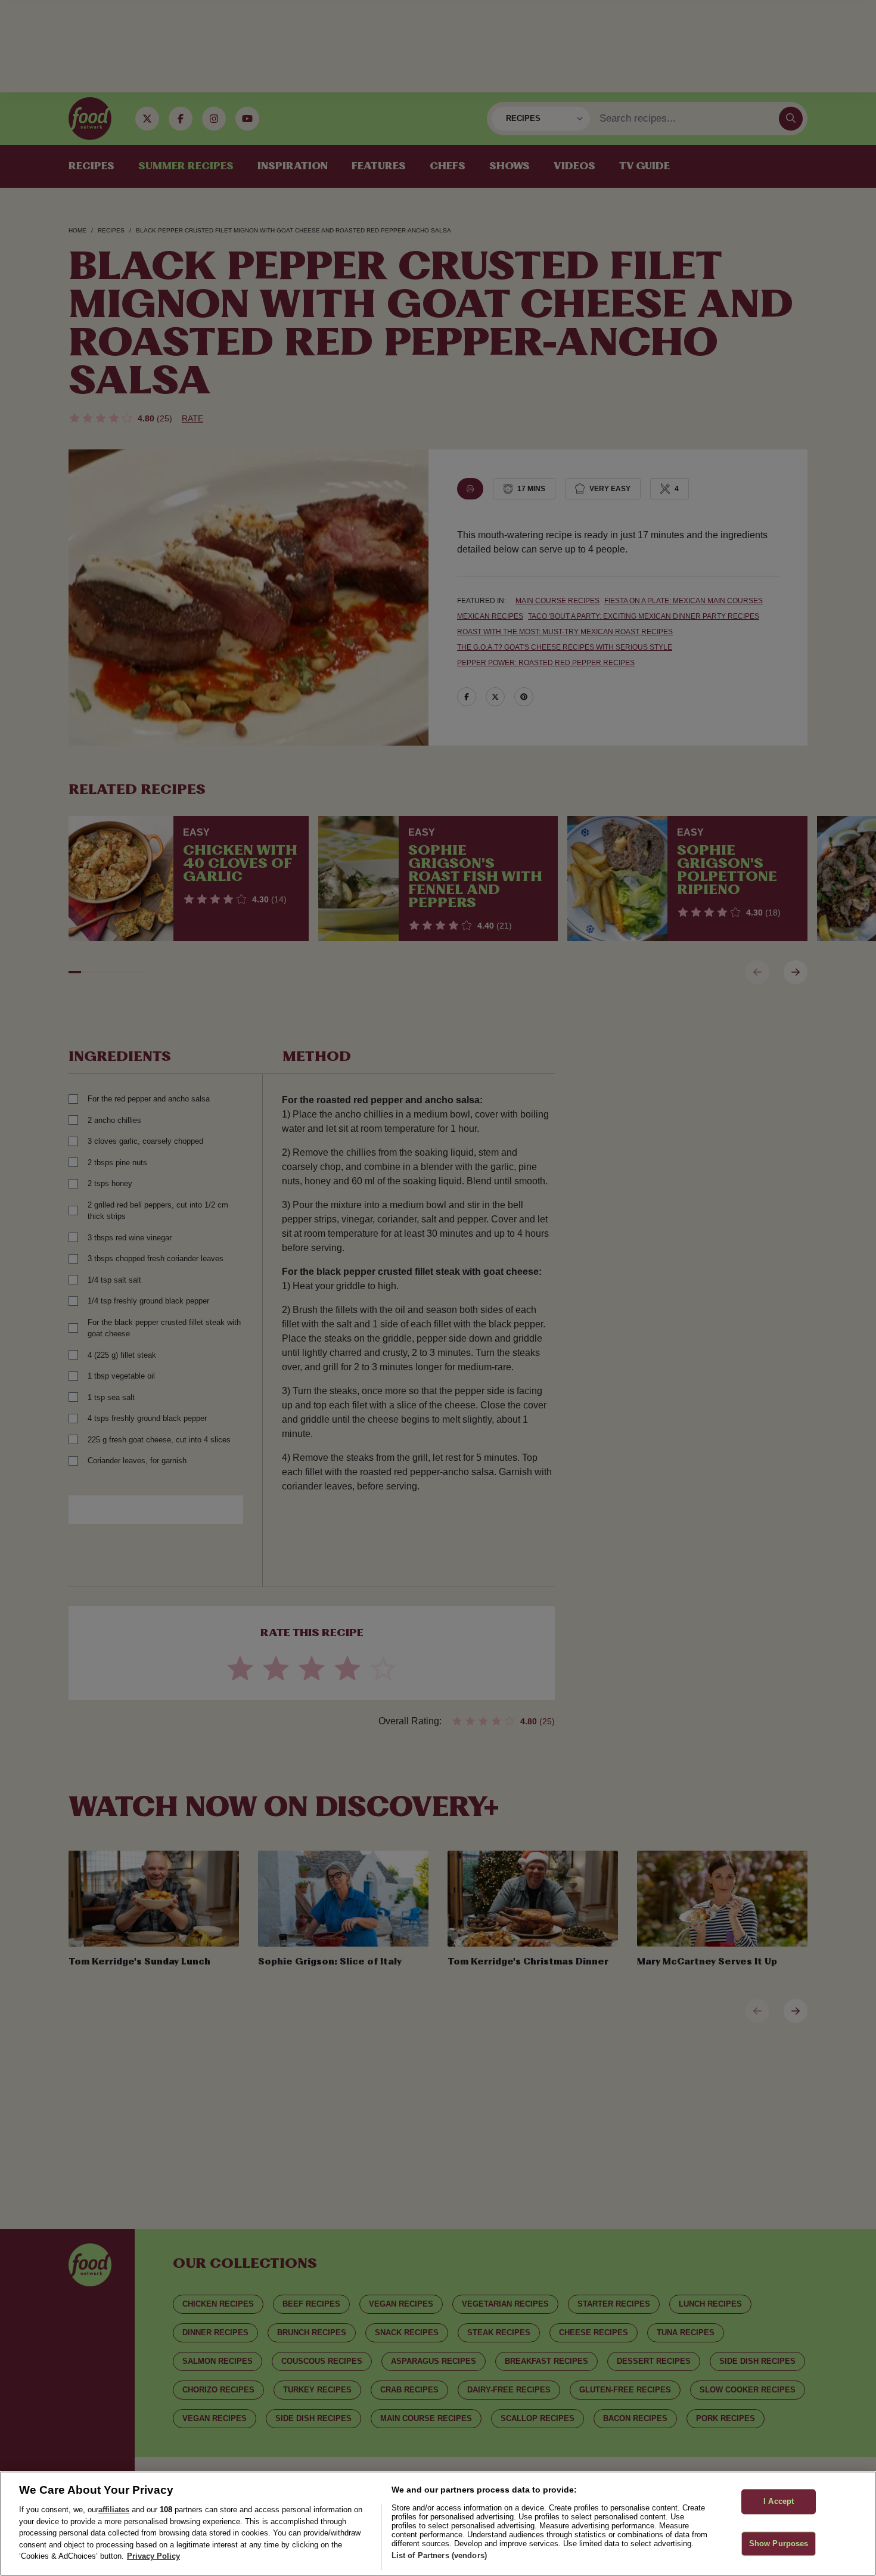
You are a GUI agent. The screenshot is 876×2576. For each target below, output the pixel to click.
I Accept (779, 2502)
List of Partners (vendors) (439, 2555)
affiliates (114, 2510)
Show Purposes (779, 2544)
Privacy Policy (153, 2556)
